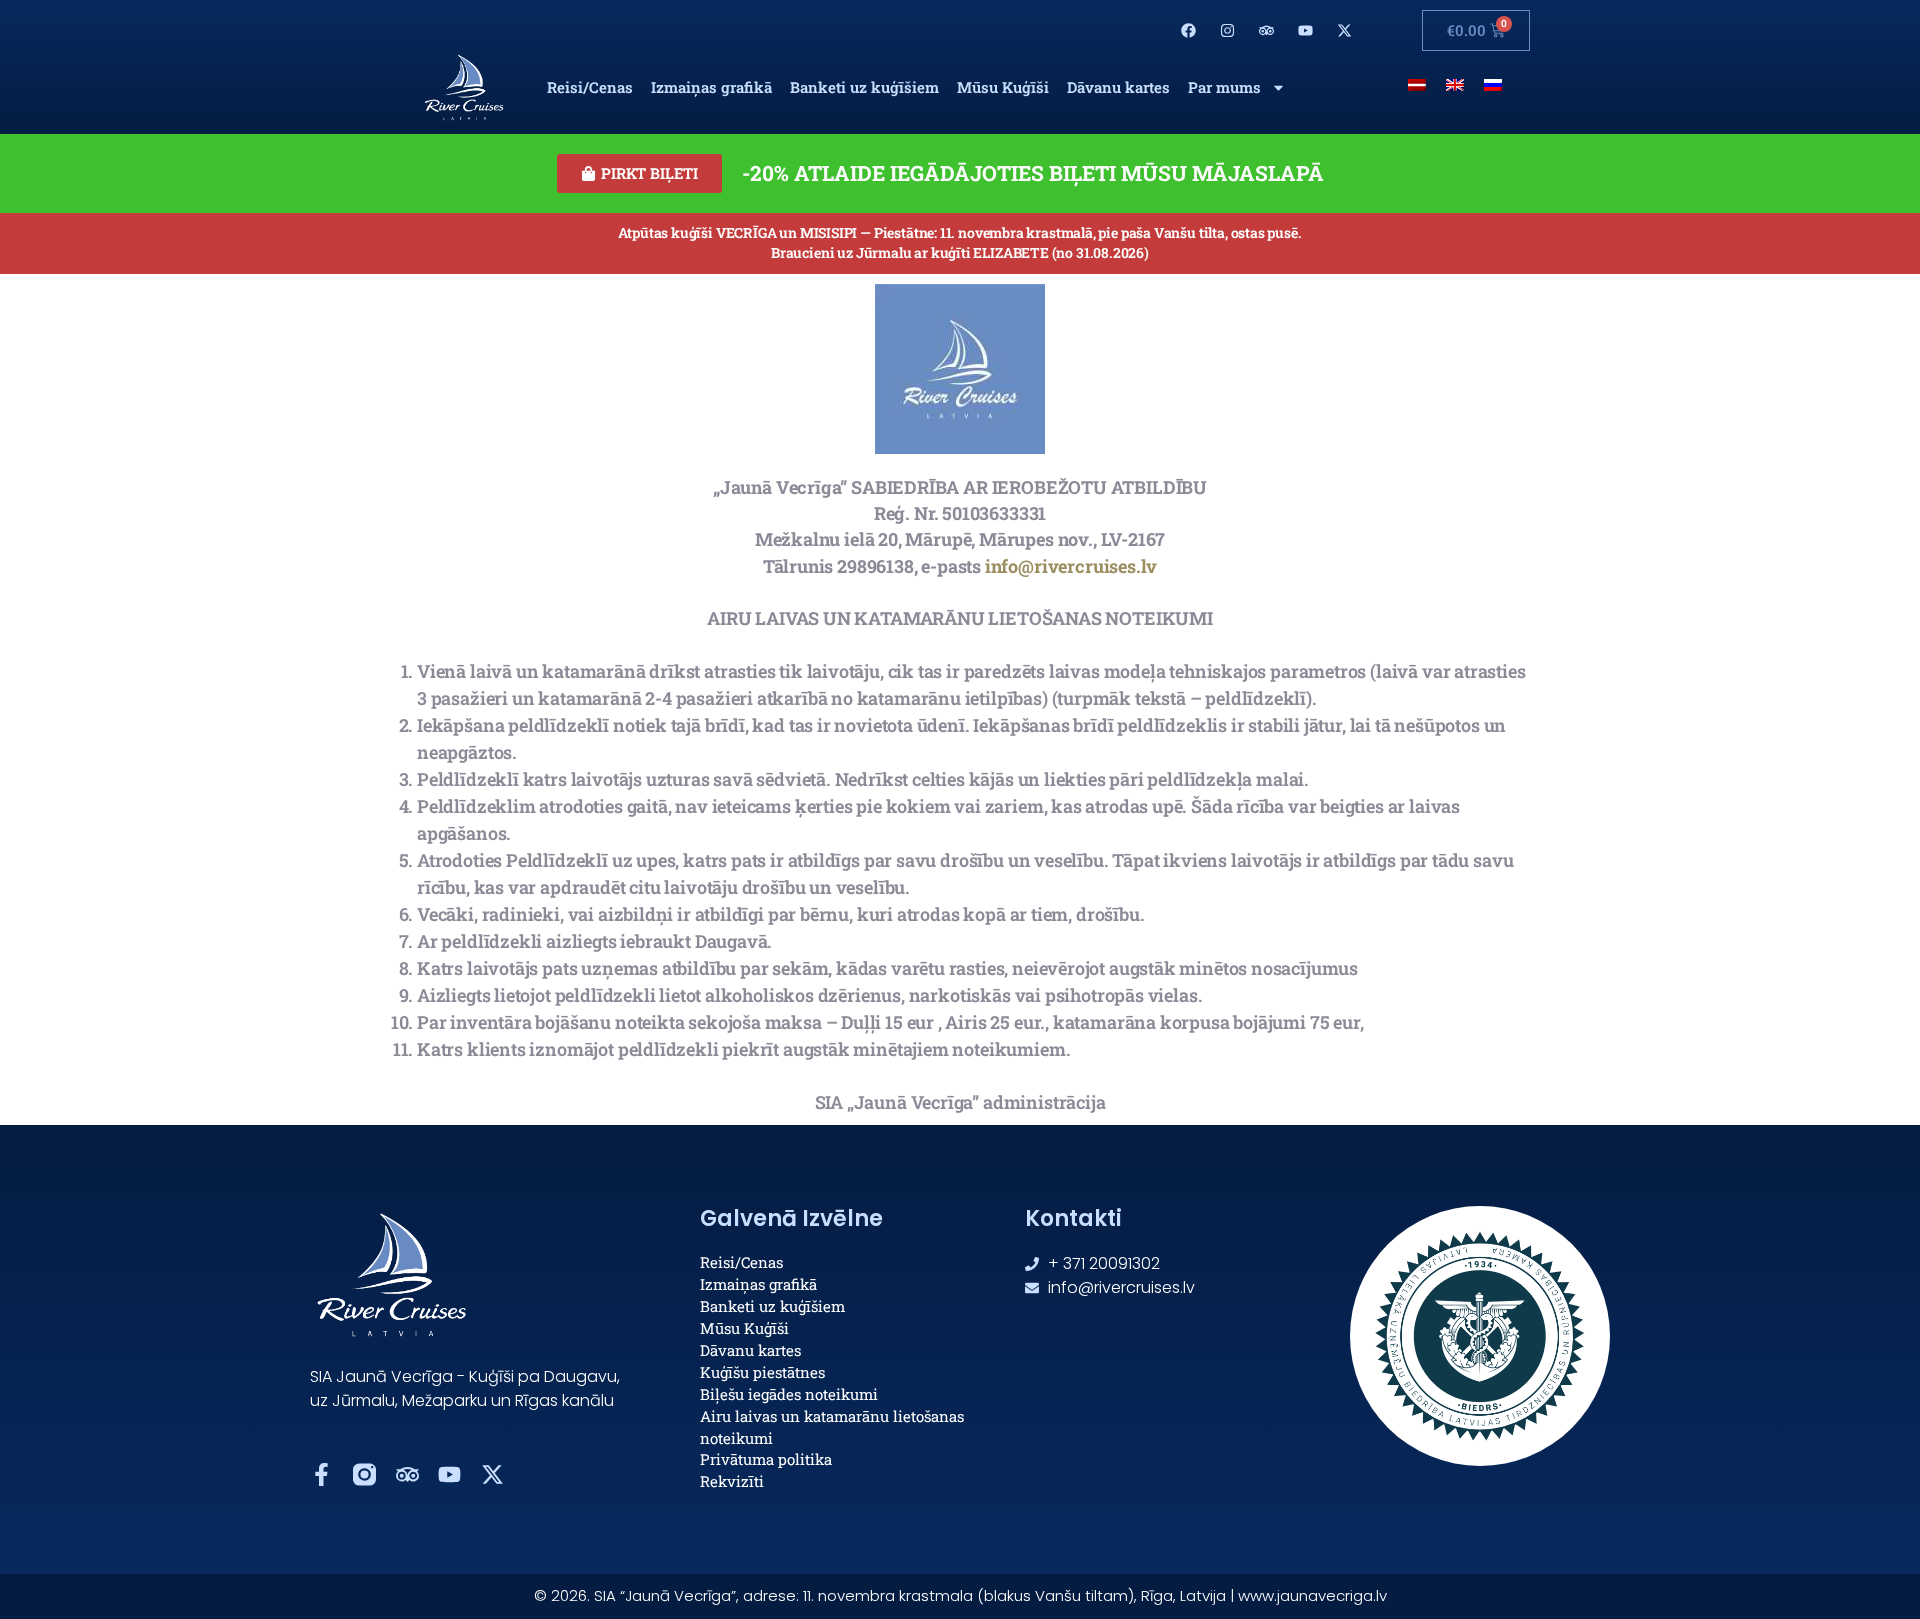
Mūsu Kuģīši (1003, 87)
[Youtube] (1305, 31)
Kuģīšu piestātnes (762, 1372)
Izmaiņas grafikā (711, 87)
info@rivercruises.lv (1071, 566)
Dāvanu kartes (1118, 87)
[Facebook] (1189, 31)
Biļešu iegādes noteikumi (789, 1394)
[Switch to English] (1455, 83)
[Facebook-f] (321, 1474)
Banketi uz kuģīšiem (864, 87)
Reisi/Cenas (590, 87)
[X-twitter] (1344, 31)
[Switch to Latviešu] (1417, 83)
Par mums (1224, 87)
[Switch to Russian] (1493, 83)
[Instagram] (1228, 31)
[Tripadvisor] (1266, 31)
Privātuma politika (766, 1459)
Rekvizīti (732, 1481)
